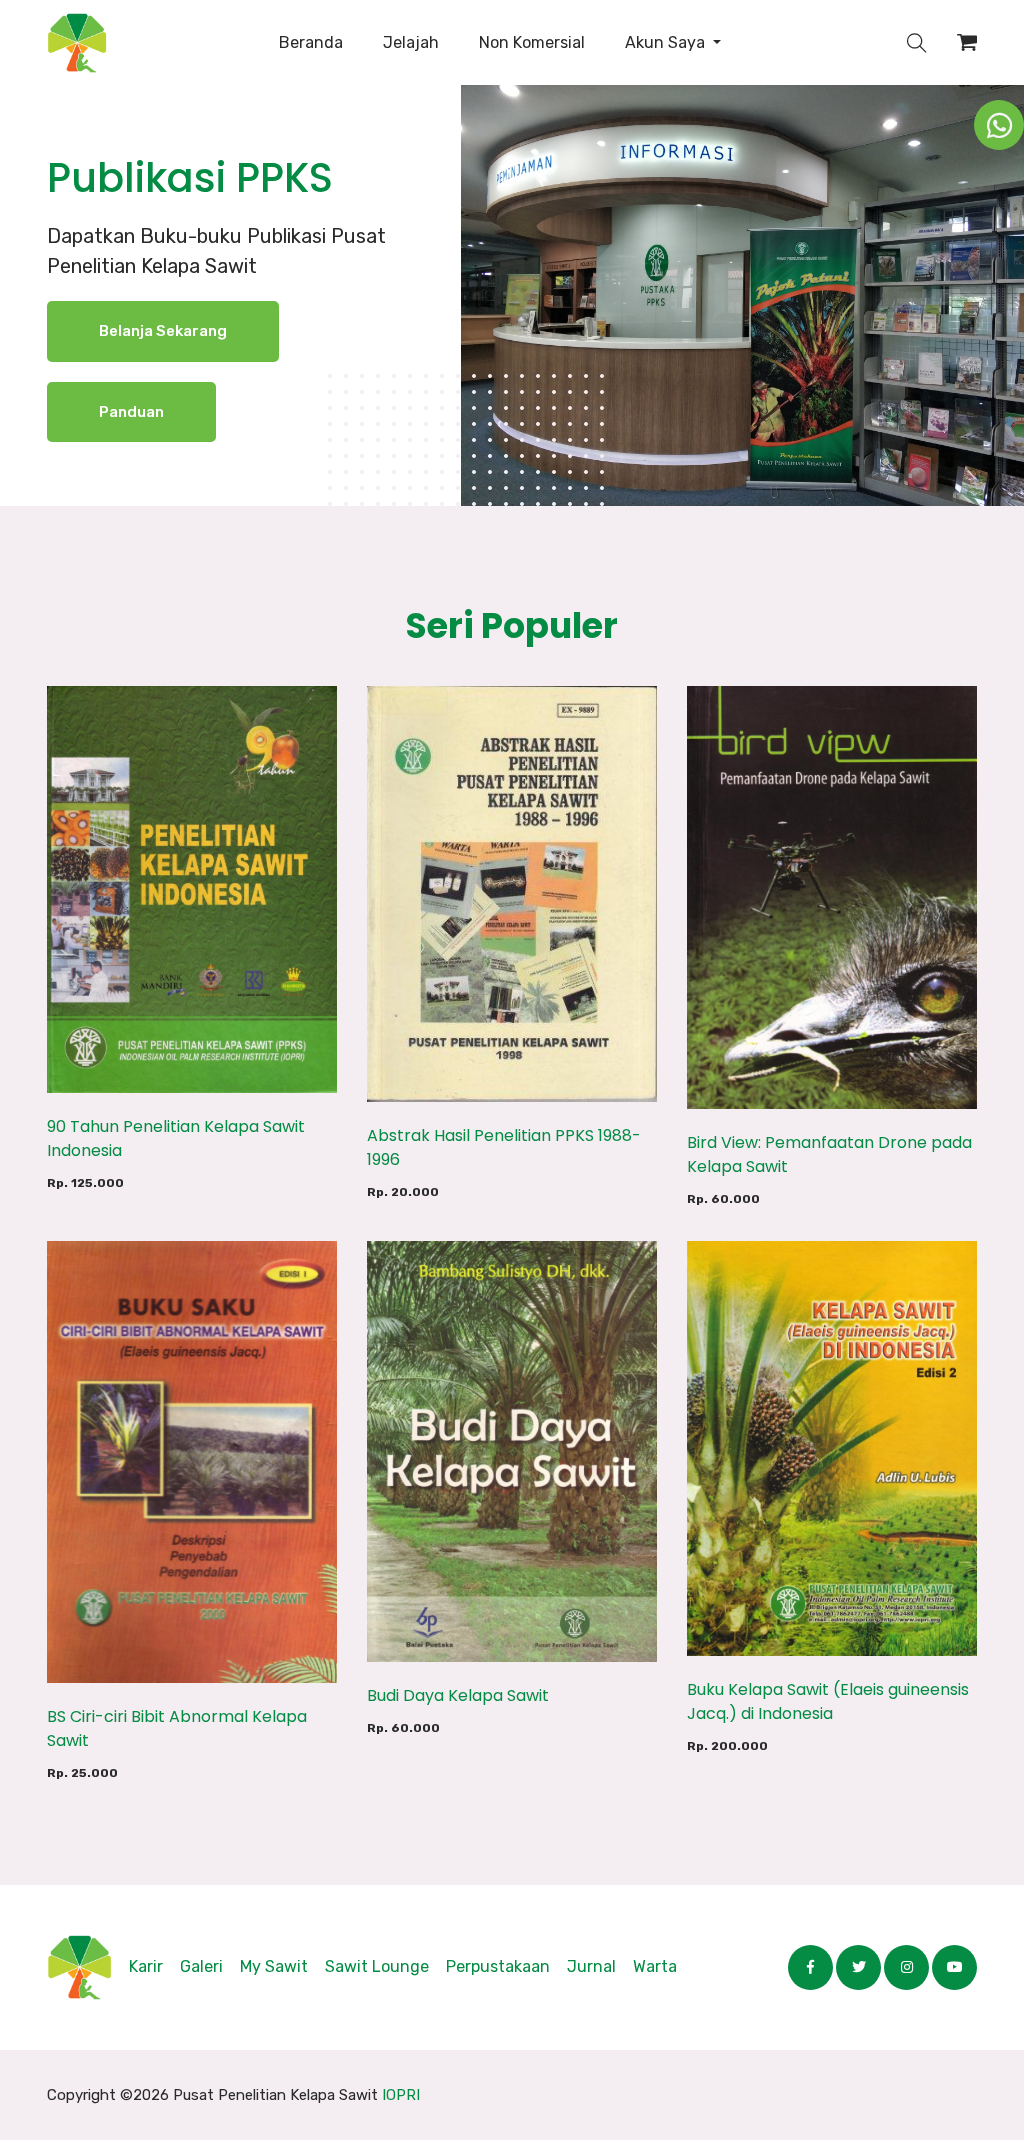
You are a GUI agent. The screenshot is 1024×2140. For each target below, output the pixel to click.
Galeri (201, 1966)
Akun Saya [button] (667, 42)
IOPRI (401, 2095)
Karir (146, 1966)
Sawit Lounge (377, 1966)
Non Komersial (532, 42)
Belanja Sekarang (163, 331)
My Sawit (274, 1966)
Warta (655, 1966)
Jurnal (591, 1966)
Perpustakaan (498, 1966)
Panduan (131, 412)
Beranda (311, 42)
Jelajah (411, 42)
